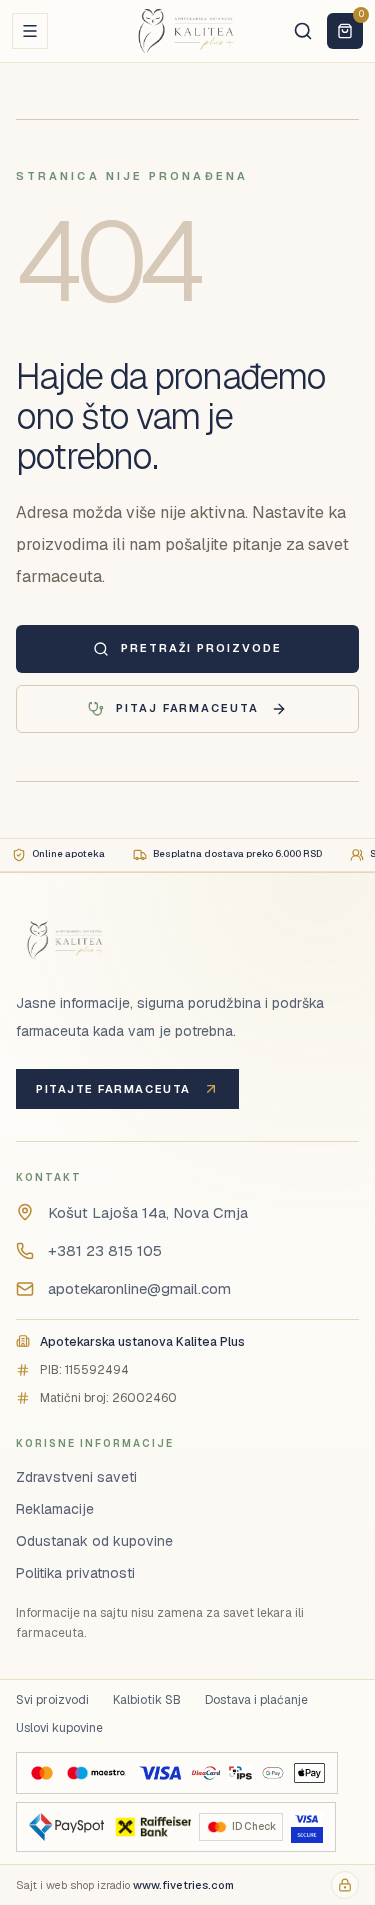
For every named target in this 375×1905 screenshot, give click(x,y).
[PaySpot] (66, 1827)
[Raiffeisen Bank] (151, 1827)
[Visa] (160, 1773)
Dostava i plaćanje (256, 1700)
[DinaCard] (205, 1773)
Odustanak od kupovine (94, 1541)
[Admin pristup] (345, 1885)
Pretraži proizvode (201, 648)
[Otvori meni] (30, 31)
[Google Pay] (272, 1773)
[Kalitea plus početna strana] (188, 31)
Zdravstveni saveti (76, 1477)
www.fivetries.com (183, 1885)
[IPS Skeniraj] (240, 1773)
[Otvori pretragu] (303, 31)
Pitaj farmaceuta (188, 708)
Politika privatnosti (75, 1573)
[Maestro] (96, 1773)
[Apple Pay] (309, 1773)
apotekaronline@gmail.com (139, 1288)
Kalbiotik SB (147, 1700)
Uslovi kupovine (59, 1728)
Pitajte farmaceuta (113, 1089)
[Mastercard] (42, 1773)
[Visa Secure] (307, 1827)
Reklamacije (55, 1509)
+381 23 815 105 (105, 1250)
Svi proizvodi (52, 1700)
